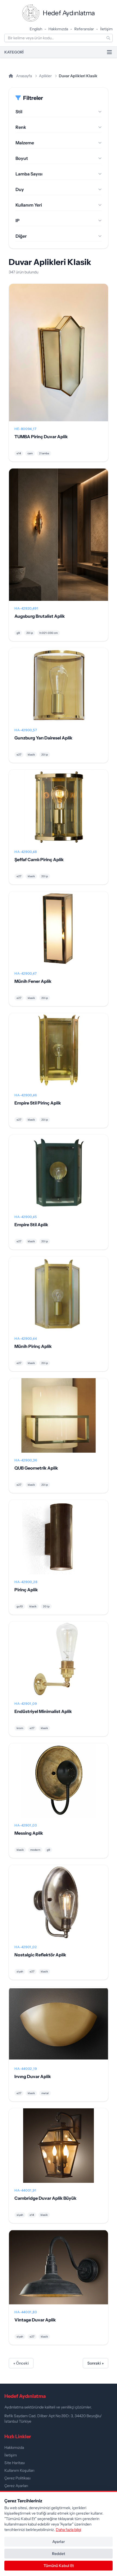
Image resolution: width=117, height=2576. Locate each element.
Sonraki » (96, 2363)
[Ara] (108, 38)
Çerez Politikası (17, 2478)
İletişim (106, 29)
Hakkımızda (58, 29)
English (36, 29)
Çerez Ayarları (16, 2486)
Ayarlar (59, 2542)
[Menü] (109, 52)
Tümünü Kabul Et (59, 2566)
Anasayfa (24, 76)
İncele (59, 357)
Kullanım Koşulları (19, 2470)
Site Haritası (15, 2463)
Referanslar (84, 29)
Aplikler (45, 76)
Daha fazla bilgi (68, 2530)
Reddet (59, 2554)
